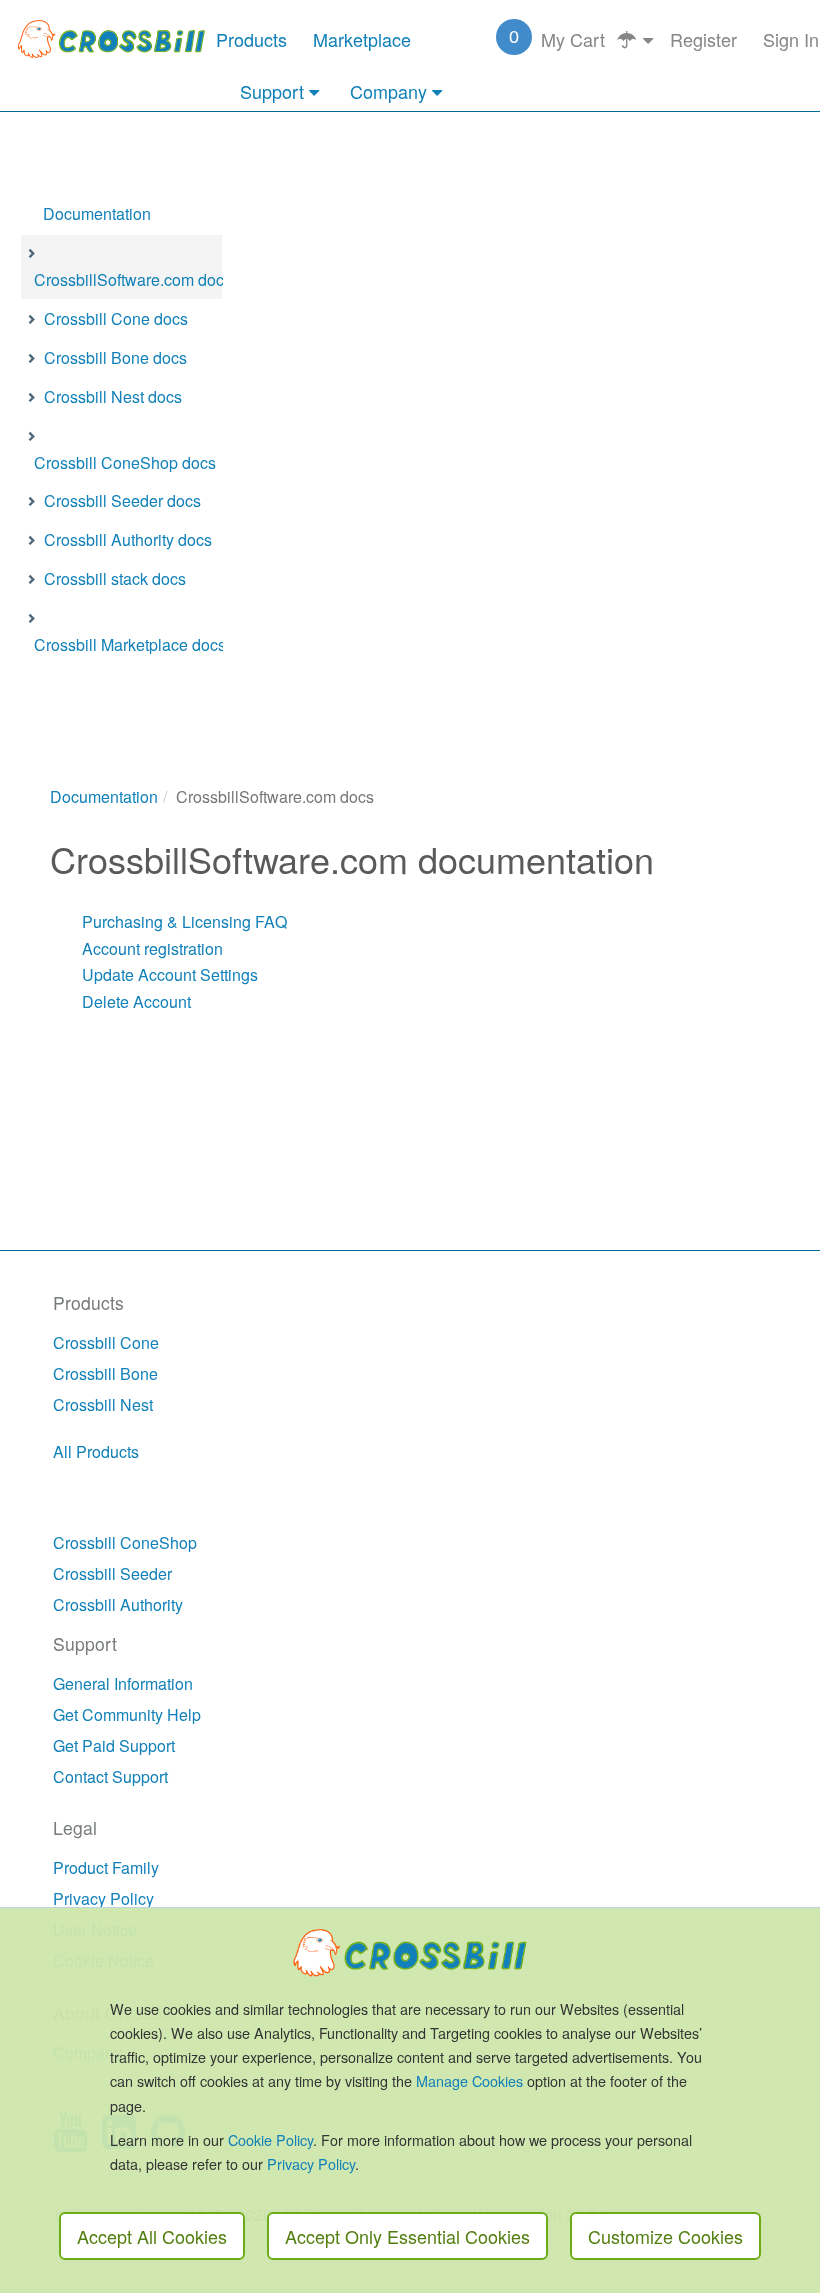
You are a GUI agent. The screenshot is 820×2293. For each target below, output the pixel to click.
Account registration (152, 948)
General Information (123, 1683)
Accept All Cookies (152, 2236)
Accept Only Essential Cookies (407, 2236)
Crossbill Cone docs (116, 318)
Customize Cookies (665, 2236)
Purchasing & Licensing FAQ (184, 921)
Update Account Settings (170, 974)
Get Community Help (127, 1714)
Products (251, 39)
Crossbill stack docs (115, 578)
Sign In (791, 39)
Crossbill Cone (106, 1342)
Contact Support (110, 1776)
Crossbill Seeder (112, 1573)
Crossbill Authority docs (128, 539)
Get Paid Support (114, 1745)
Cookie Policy (270, 2139)
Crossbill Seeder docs (122, 500)
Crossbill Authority (118, 1604)
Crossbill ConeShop (125, 1542)
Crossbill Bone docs (115, 357)
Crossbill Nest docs (113, 396)
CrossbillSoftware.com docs (133, 279)
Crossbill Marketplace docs (130, 644)
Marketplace (362, 39)
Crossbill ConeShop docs (125, 462)
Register (703, 39)
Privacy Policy (103, 1898)
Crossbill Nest (103, 1404)
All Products (96, 1451)
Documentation (97, 213)
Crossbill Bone (105, 1373)
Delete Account (136, 1001)
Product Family (106, 1867)
